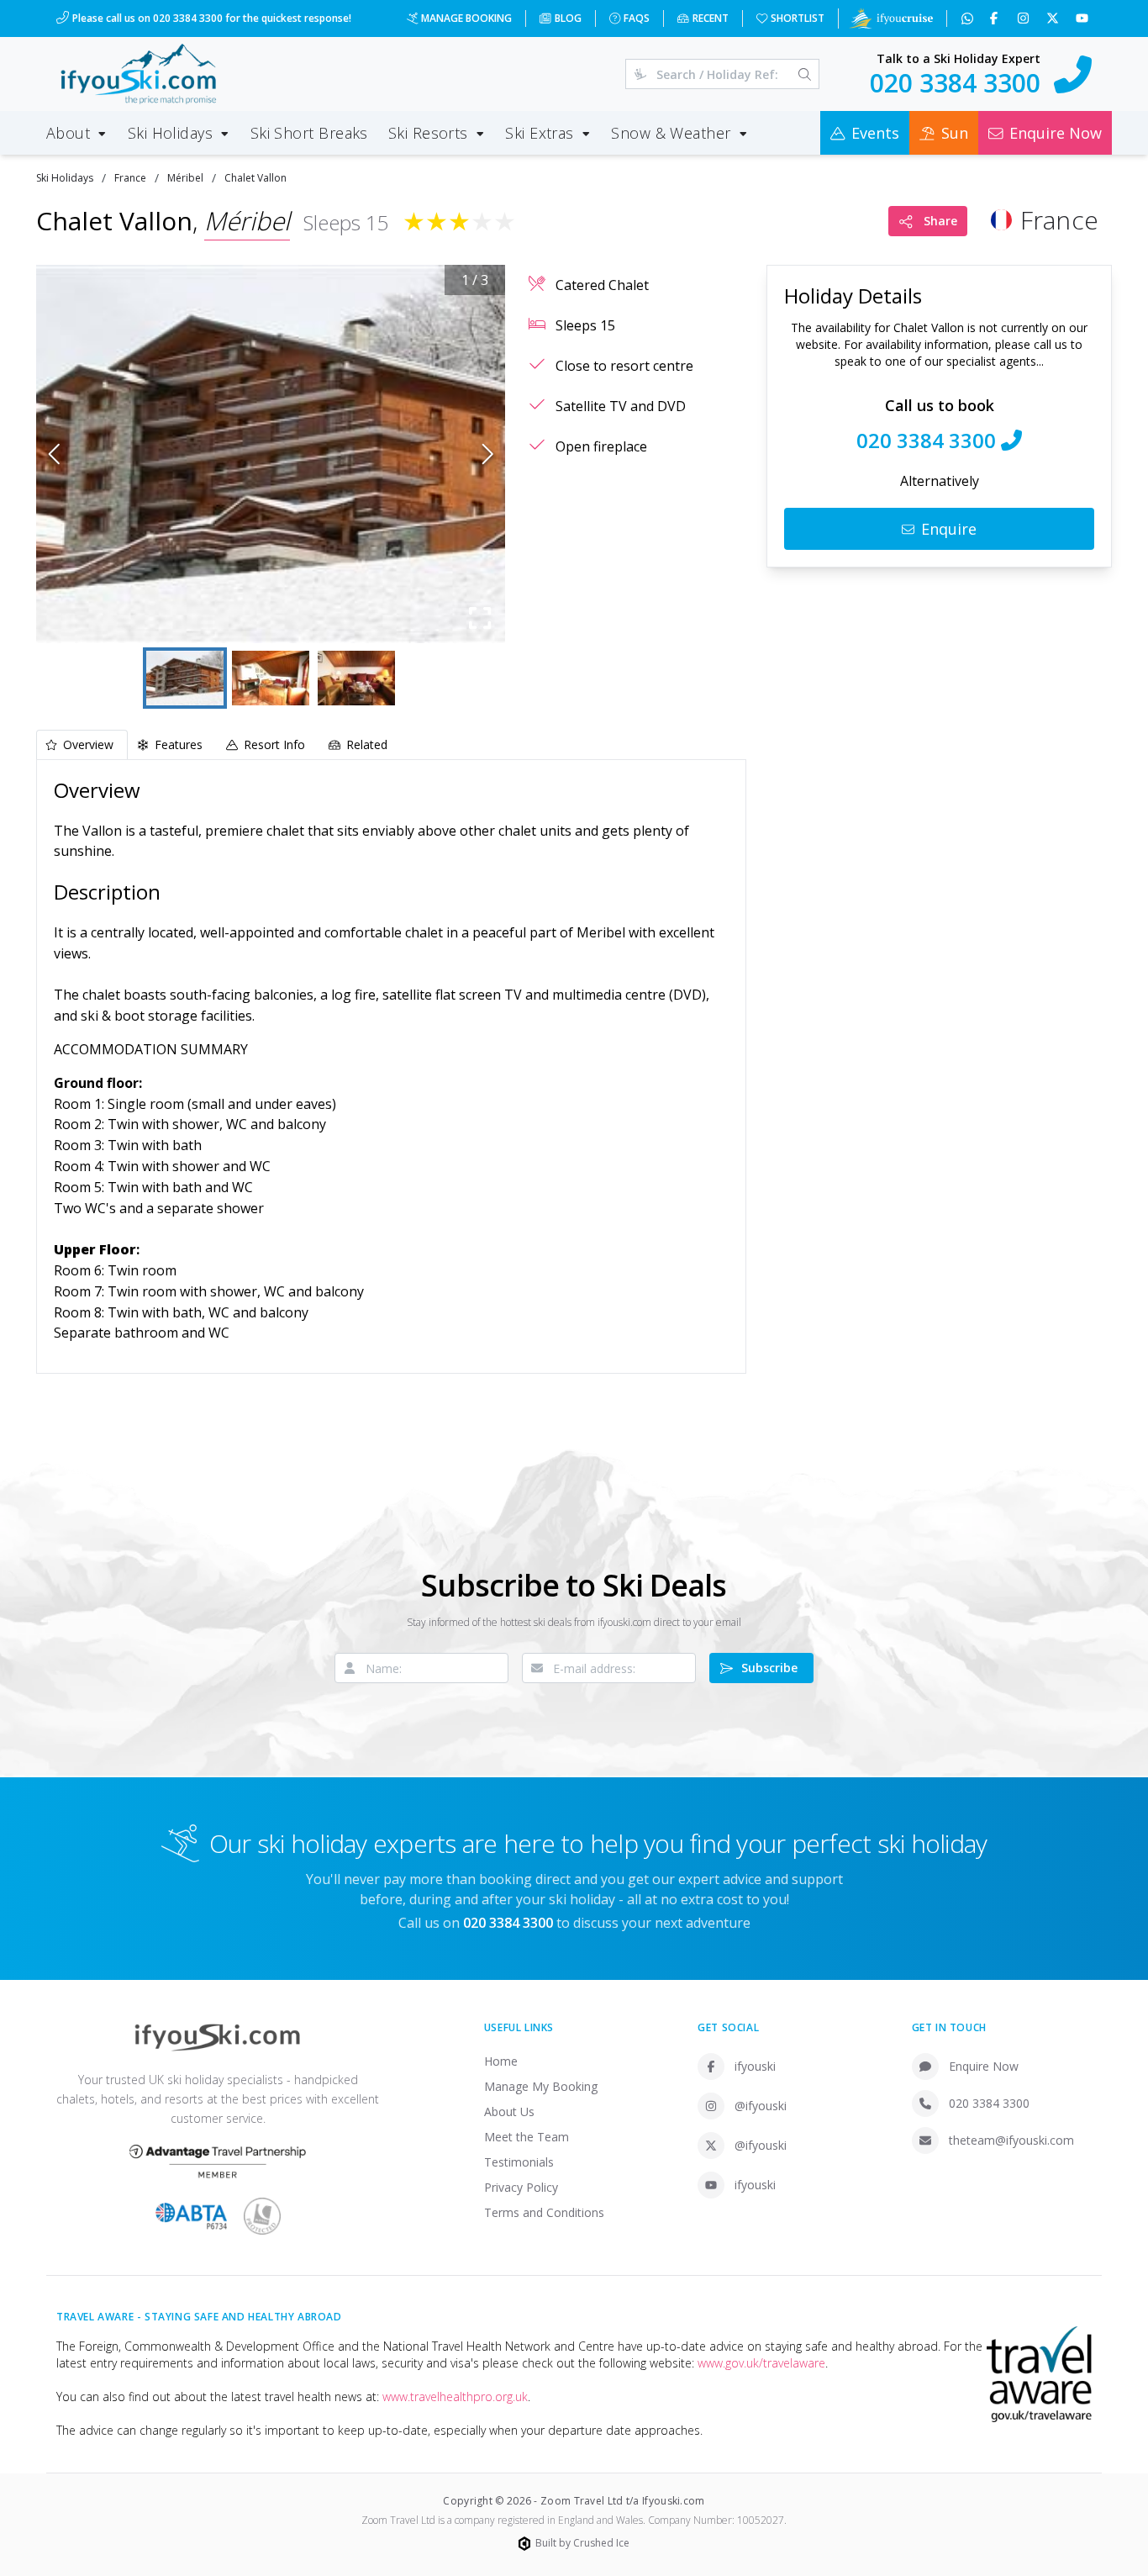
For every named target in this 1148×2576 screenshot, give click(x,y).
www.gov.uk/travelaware (761, 2363)
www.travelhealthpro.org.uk (455, 2397)
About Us (509, 2111)
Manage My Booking (541, 2086)
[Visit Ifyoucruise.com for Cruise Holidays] (891, 18)
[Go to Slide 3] (356, 678)
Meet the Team (527, 2137)
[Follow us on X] (1054, 18)
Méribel (185, 178)
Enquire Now (984, 2066)
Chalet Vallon (255, 178)
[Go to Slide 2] (271, 678)
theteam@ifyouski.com (1011, 2140)
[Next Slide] (488, 454)
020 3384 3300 (989, 2103)
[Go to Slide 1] (185, 678)
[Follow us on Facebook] (995, 18)
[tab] (82, 744)
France (130, 178)
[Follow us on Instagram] (1025, 18)
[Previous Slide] (54, 454)
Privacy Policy (521, 2187)
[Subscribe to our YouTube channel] (1084, 18)
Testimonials (519, 2162)
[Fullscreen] (480, 618)
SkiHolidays (65, 178)
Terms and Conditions (544, 2212)
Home (501, 2061)
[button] (271, 454)
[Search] (805, 74)
